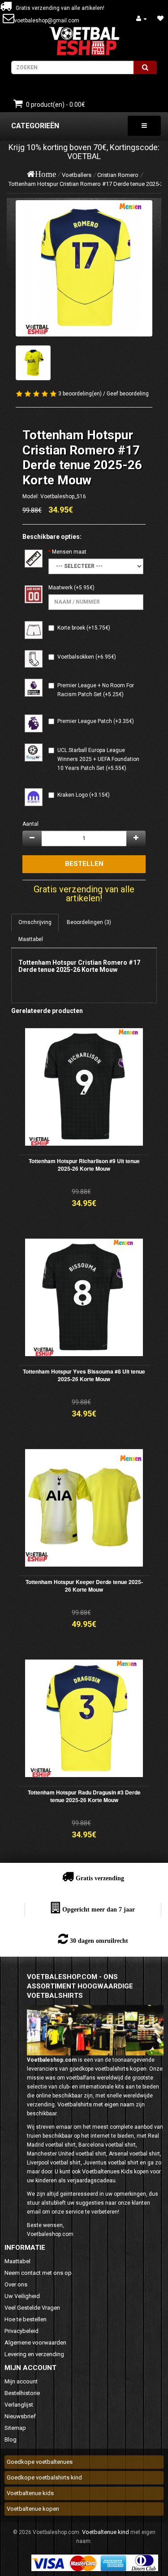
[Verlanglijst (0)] (160, 19)
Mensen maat (69, 552)
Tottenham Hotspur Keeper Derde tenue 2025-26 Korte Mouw (84, 1586)
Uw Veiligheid (22, 2296)
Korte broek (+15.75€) (84, 628)
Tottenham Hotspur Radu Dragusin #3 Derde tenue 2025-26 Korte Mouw (84, 1796)
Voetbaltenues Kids (107, 2171)
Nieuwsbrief (20, 2416)
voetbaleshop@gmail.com (47, 21)
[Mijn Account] (142, 19)
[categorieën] (144, 126)
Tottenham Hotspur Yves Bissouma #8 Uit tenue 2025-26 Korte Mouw (84, 1375)
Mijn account (21, 2381)
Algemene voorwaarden (35, 2343)
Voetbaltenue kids (30, 2493)
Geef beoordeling (128, 394)
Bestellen (84, 864)
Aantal (30, 824)
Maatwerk (60, 588)
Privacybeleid (22, 2331)
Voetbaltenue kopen (33, 2509)
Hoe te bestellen (26, 2319)
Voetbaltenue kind (106, 2532)
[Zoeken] (145, 67)
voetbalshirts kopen (121, 2069)
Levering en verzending (34, 2354)
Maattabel (31, 939)
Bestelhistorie (22, 2393)
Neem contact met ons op (38, 2273)
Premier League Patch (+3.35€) (96, 721)
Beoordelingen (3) (89, 922)
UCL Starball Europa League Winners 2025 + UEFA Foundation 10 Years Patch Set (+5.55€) (98, 759)
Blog (11, 2439)
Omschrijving (35, 922)
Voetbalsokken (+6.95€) (87, 657)
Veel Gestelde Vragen (32, 2308)
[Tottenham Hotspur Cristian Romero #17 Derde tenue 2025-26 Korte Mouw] (84, 268)
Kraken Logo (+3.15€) (84, 795)
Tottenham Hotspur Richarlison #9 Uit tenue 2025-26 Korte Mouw (84, 1165)
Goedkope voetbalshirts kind (44, 2477)
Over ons (16, 2284)
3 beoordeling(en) (80, 394)
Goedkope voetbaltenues (40, 2462)
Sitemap (15, 2428)
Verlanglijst (19, 2405)
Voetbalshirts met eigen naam (96, 2104)
